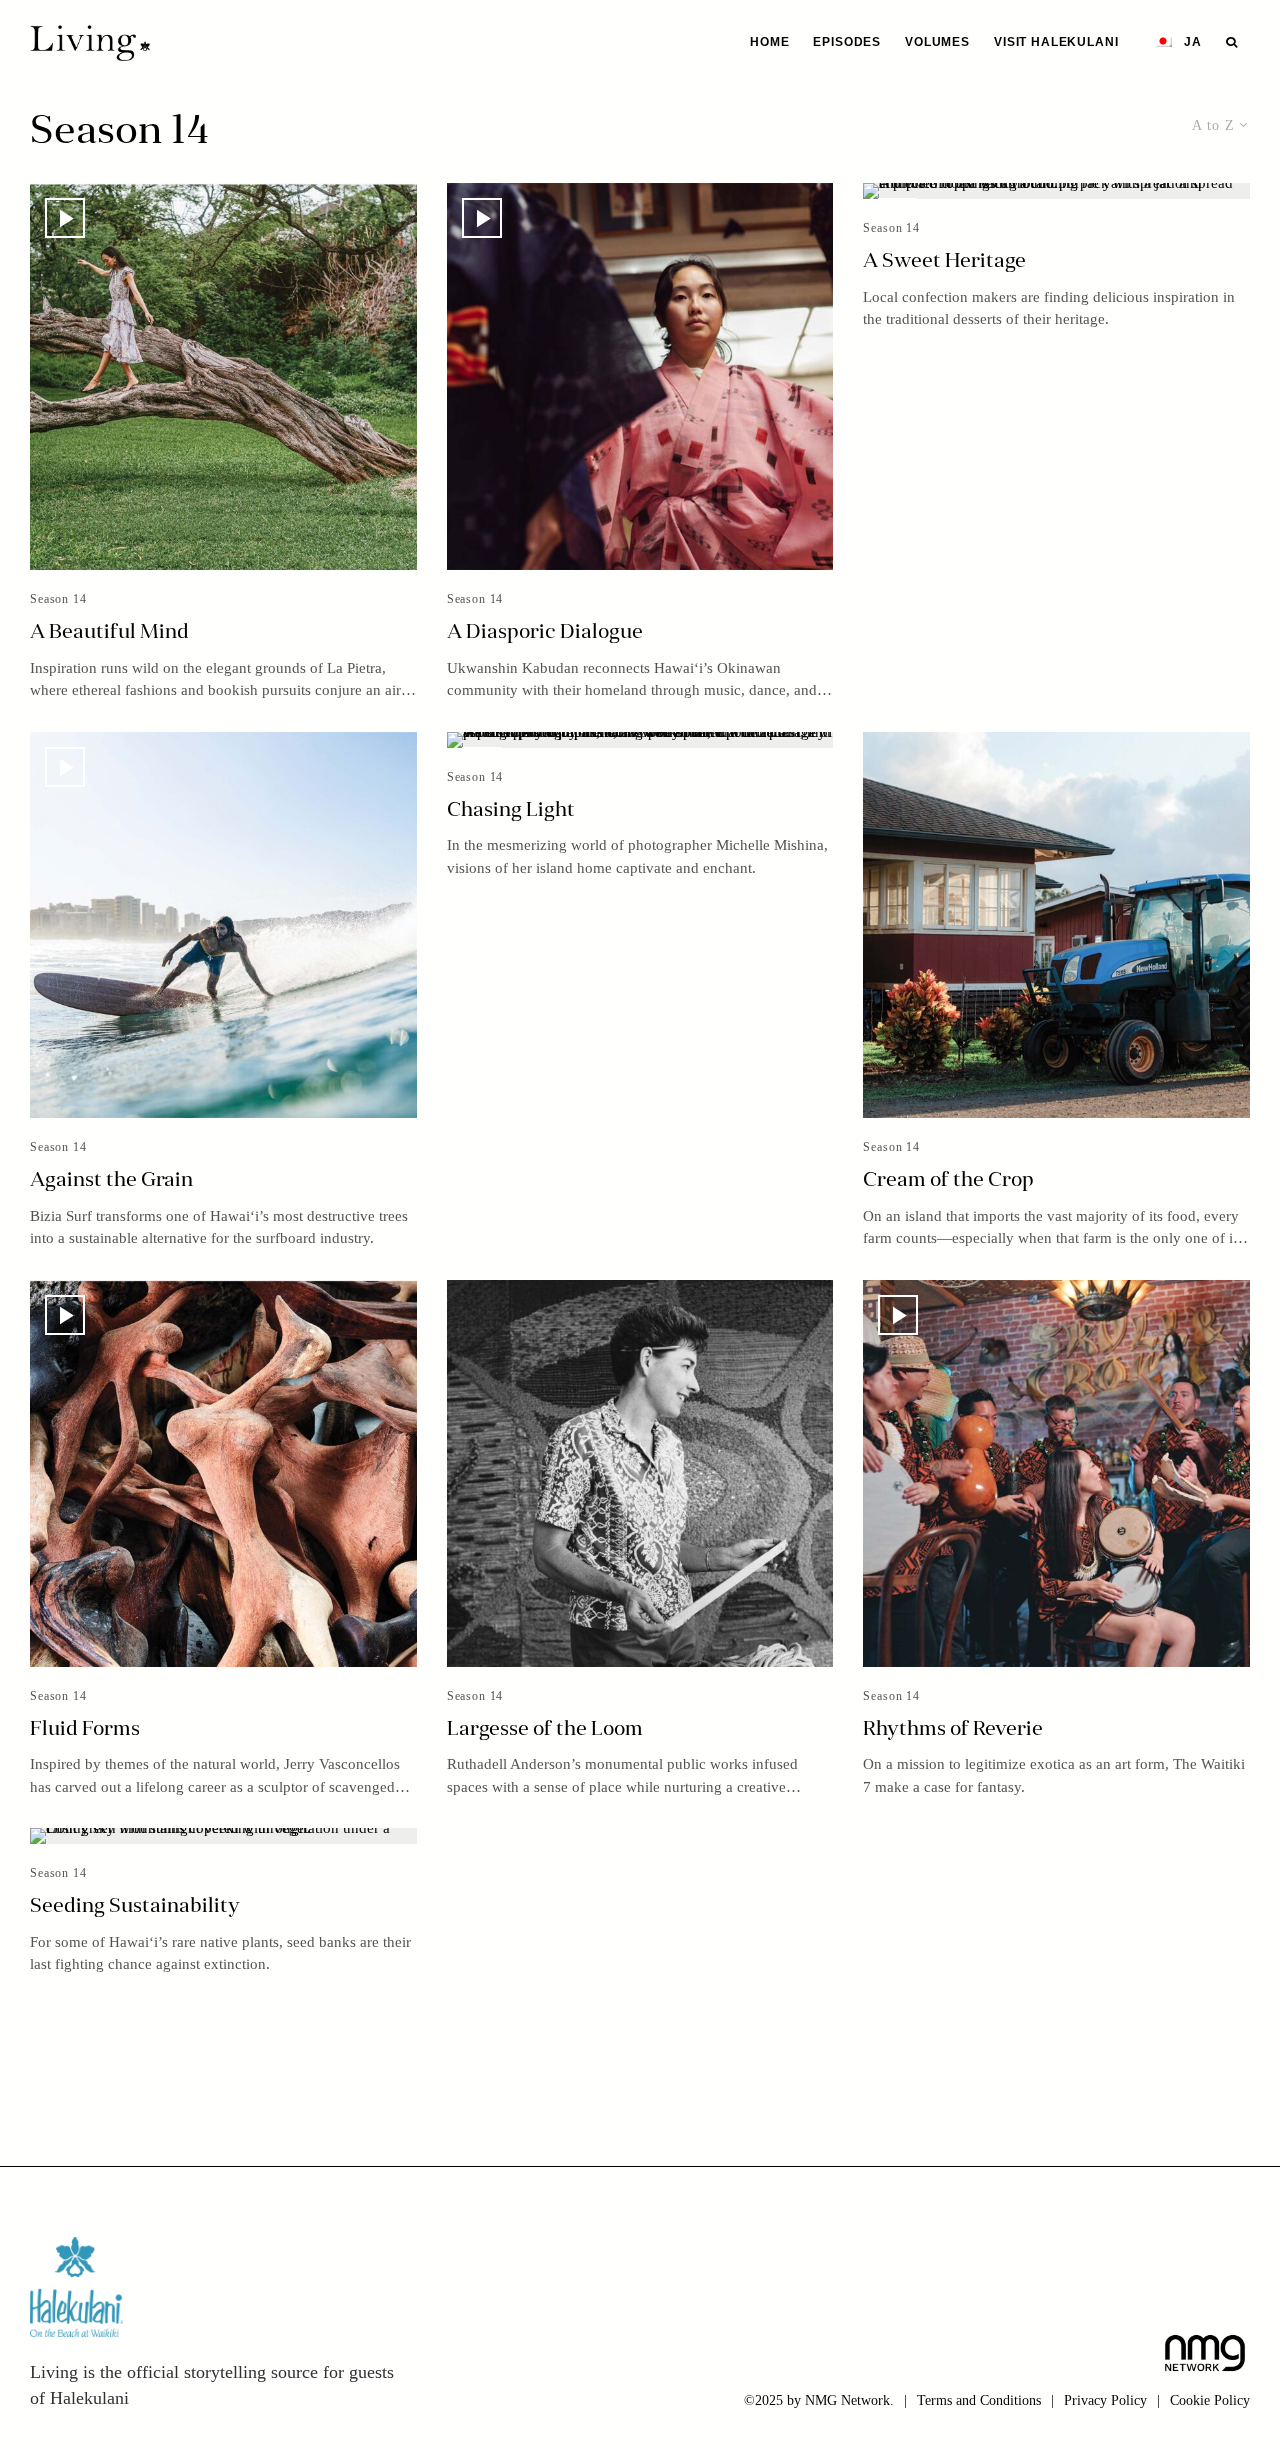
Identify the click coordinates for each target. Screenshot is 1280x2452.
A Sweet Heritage (944, 262)
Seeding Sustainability (135, 1907)
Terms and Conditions (979, 2400)
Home (769, 42)
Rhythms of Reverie (953, 1730)
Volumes (937, 42)
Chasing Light (511, 811)
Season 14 (58, 599)
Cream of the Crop (948, 1181)
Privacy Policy (1105, 2400)
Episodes (847, 42)
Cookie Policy (1210, 2400)
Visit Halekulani (1056, 42)
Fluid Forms (85, 1730)
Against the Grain (111, 1181)
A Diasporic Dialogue (545, 633)
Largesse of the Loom (545, 1730)
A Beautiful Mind (109, 633)
